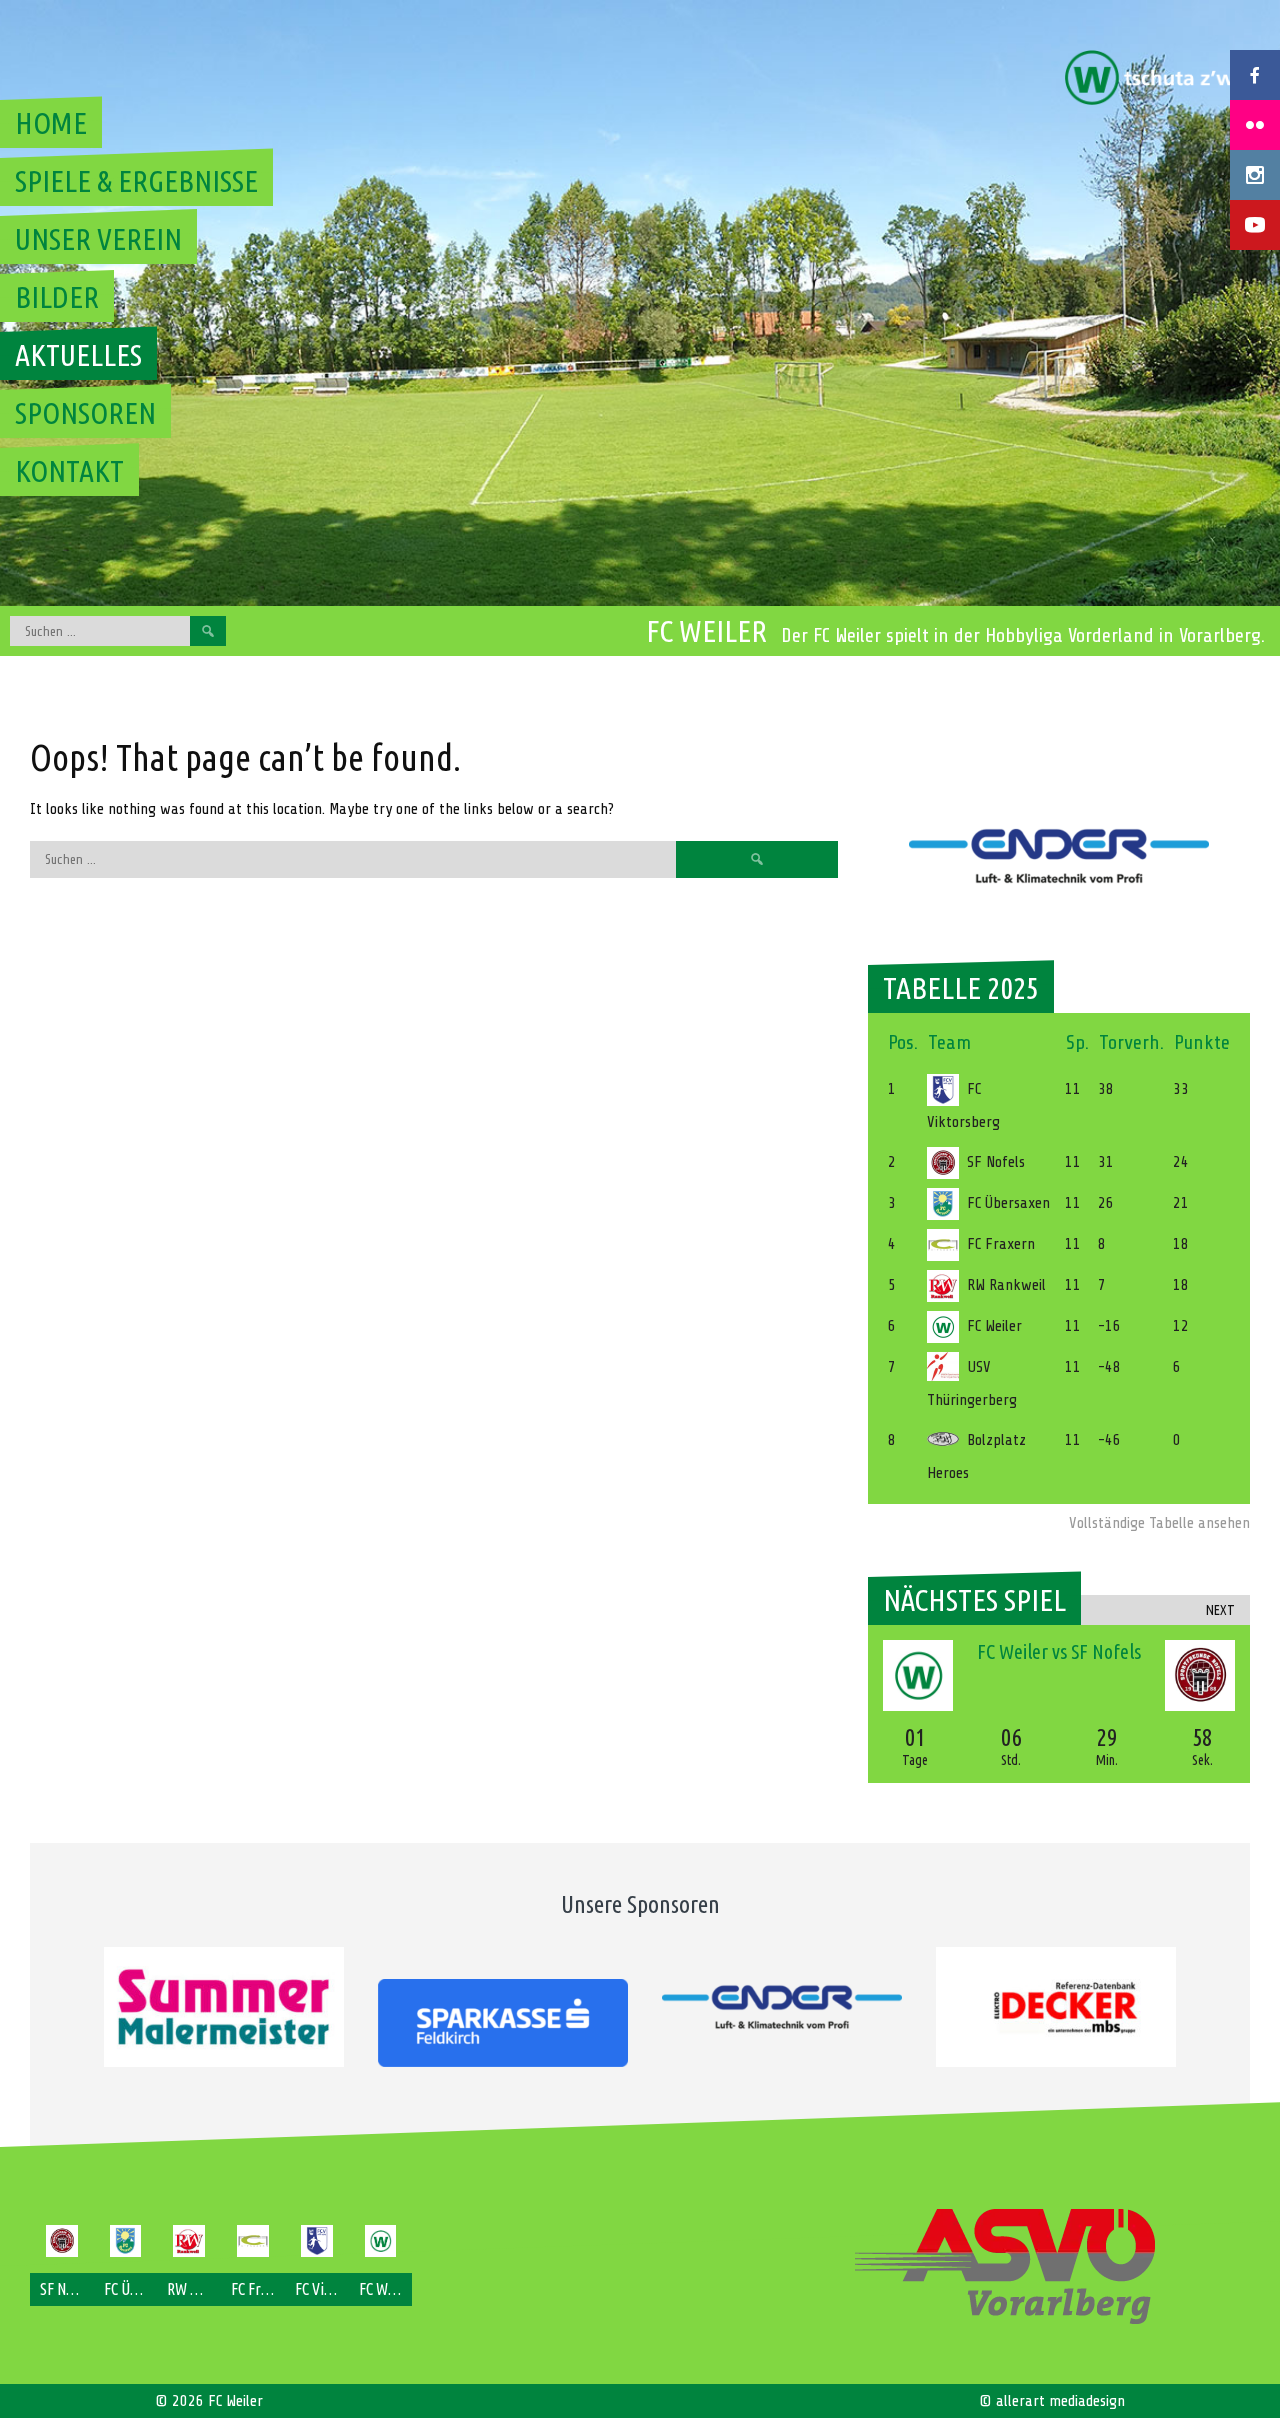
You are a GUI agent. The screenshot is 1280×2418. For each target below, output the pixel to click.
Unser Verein (98, 239)
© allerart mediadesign (1052, 2401)
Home (51, 123)
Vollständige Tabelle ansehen (1159, 1523)
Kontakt (69, 471)
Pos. (903, 1042)
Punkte (1202, 1042)
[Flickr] (1255, 125)
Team (949, 1042)
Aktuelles (78, 355)
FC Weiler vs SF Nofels (1059, 1651)
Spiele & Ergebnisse (136, 181)
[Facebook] (1255, 75)
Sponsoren (85, 413)
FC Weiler (706, 631)
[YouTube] (1255, 225)
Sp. (1077, 1042)
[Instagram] (1255, 175)
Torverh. (1131, 1042)
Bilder (57, 297)
